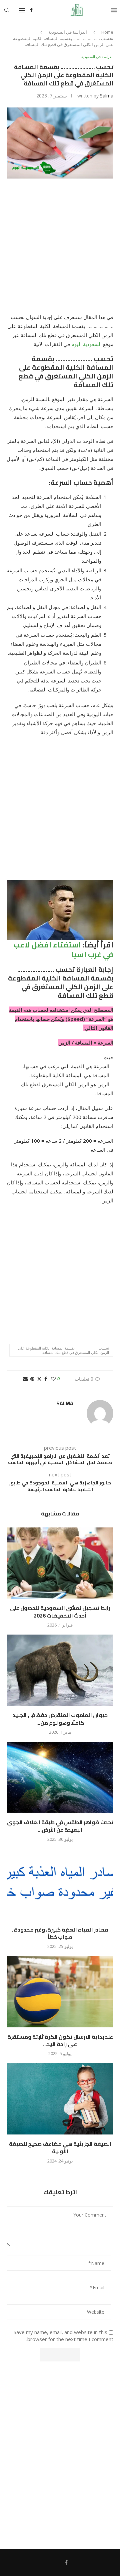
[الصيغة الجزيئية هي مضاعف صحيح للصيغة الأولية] (60, 2099)
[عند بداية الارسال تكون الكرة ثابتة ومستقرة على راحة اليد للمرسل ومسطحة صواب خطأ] (60, 1991)
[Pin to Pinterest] (32, 1379)
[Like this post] (53, 1379)
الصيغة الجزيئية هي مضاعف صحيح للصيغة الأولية (60, 2148)
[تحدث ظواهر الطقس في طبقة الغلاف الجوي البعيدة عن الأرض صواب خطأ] (60, 1777)
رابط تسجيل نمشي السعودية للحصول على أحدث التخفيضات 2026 (60, 1612)
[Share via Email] (25, 1379)
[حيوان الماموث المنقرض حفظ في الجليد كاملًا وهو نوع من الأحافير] (60, 1670)
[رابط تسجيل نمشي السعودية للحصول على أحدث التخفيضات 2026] (60, 1563)
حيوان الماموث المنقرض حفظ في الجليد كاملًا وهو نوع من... (60, 1719)
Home (107, 32)
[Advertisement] (60, 250)
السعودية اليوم (87, 344)
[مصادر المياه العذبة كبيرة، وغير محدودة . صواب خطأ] (60, 1884)
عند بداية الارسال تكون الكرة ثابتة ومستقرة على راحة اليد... (60, 2040)
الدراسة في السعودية (68, 32)
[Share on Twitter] (39, 1379)
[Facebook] (31, 10)
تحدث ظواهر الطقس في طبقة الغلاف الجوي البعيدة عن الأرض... (60, 1826)
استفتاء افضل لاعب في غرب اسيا (63, 950)
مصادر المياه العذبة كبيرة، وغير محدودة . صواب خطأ (60, 1933)
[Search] (7, 10)
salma (107, 96)
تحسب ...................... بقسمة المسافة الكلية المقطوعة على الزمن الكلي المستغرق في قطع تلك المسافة (63, 1350)
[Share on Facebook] (46, 1379)
